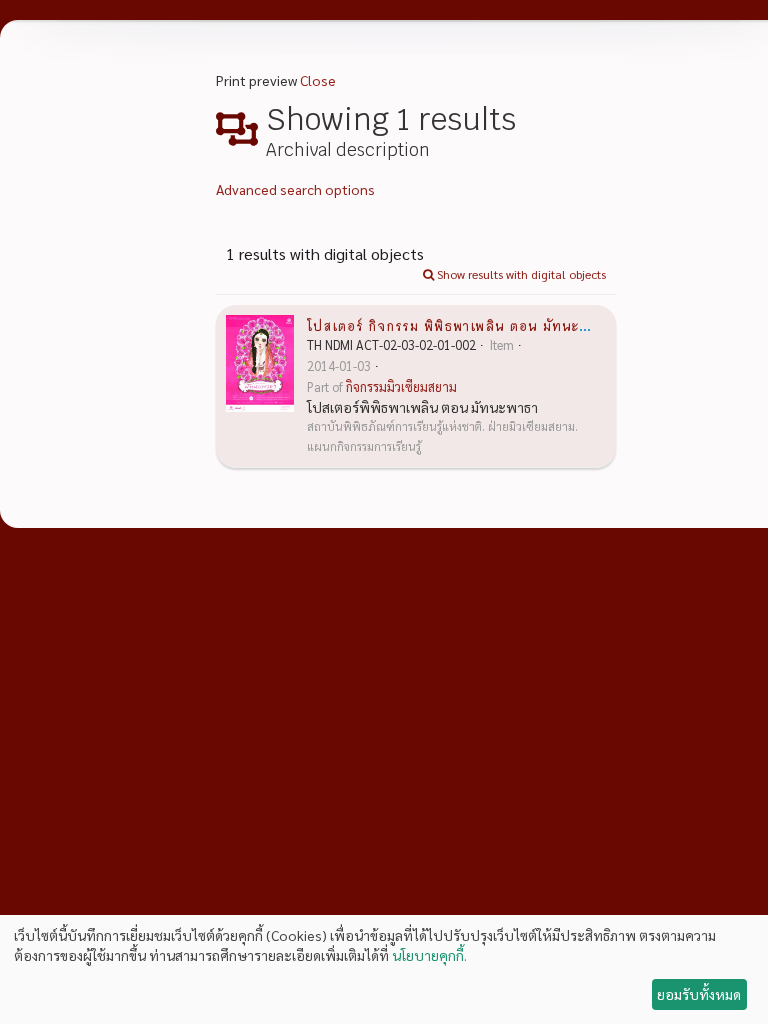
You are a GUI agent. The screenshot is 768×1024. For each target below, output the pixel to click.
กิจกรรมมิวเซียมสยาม (401, 387)
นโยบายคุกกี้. (429, 955)
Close (318, 80)
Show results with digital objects (520, 274)
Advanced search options (295, 189)
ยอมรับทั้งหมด (699, 994)
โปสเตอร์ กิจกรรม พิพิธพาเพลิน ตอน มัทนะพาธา (459, 325)
